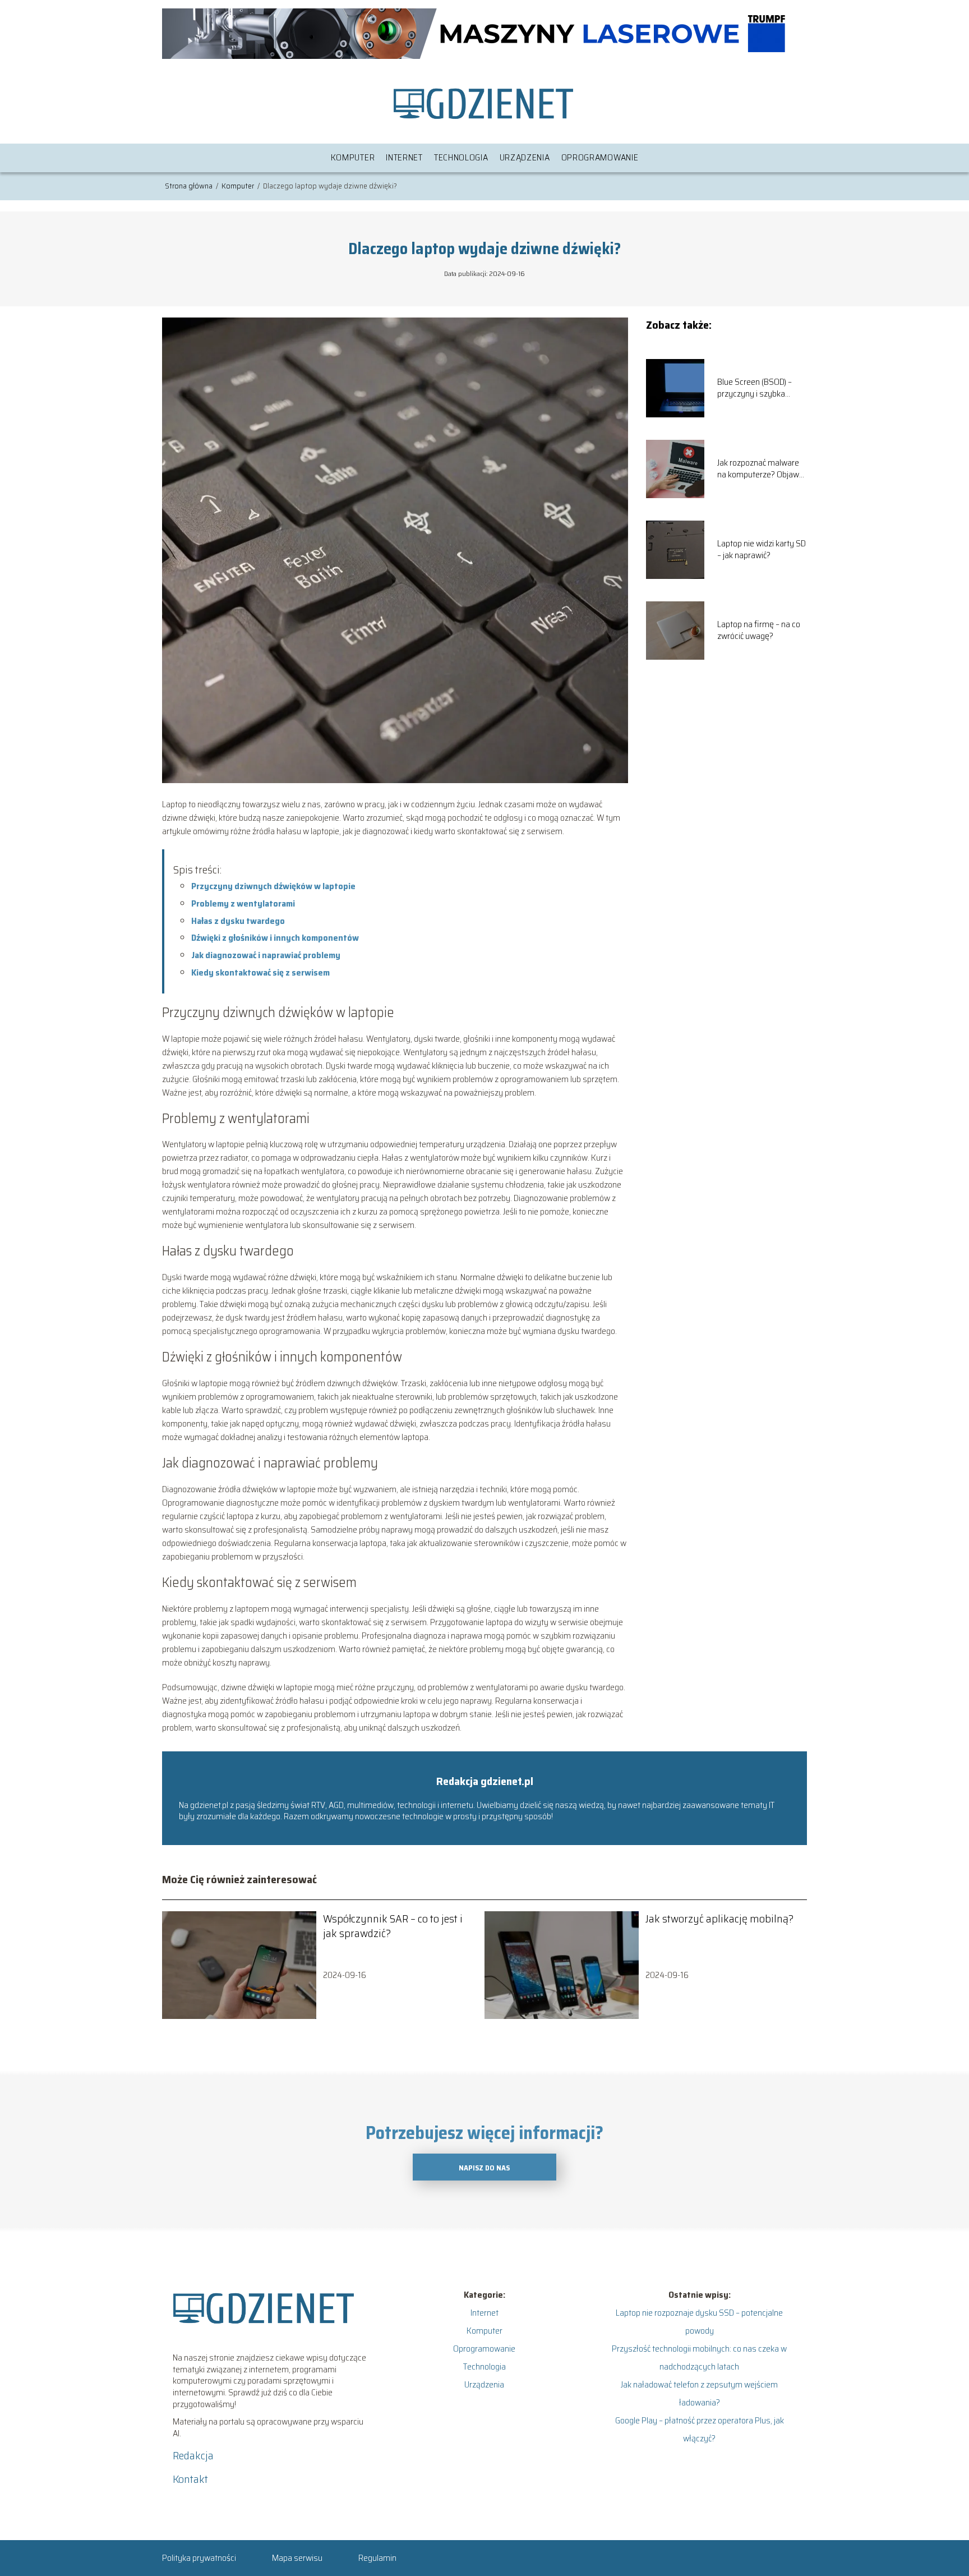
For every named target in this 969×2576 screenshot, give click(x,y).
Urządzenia (525, 157)
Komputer (353, 157)
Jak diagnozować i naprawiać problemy (266, 955)
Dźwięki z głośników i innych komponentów (275, 938)
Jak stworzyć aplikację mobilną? (719, 1919)
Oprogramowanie (600, 157)
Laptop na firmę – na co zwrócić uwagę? (759, 631)
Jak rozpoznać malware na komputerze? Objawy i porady (762, 469)
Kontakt (190, 2479)
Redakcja (193, 2455)
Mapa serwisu (297, 2558)
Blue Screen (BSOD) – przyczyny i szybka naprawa (755, 388)
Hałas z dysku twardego (238, 921)
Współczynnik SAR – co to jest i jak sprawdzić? (393, 1926)
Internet (404, 157)
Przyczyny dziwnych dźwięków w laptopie (273, 886)
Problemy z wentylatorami (243, 903)
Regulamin (377, 2558)
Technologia (461, 157)
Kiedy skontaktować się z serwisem (260, 972)
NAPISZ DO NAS (484, 2168)
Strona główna (190, 186)
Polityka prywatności (199, 2558)
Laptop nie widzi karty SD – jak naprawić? (762, 550)
